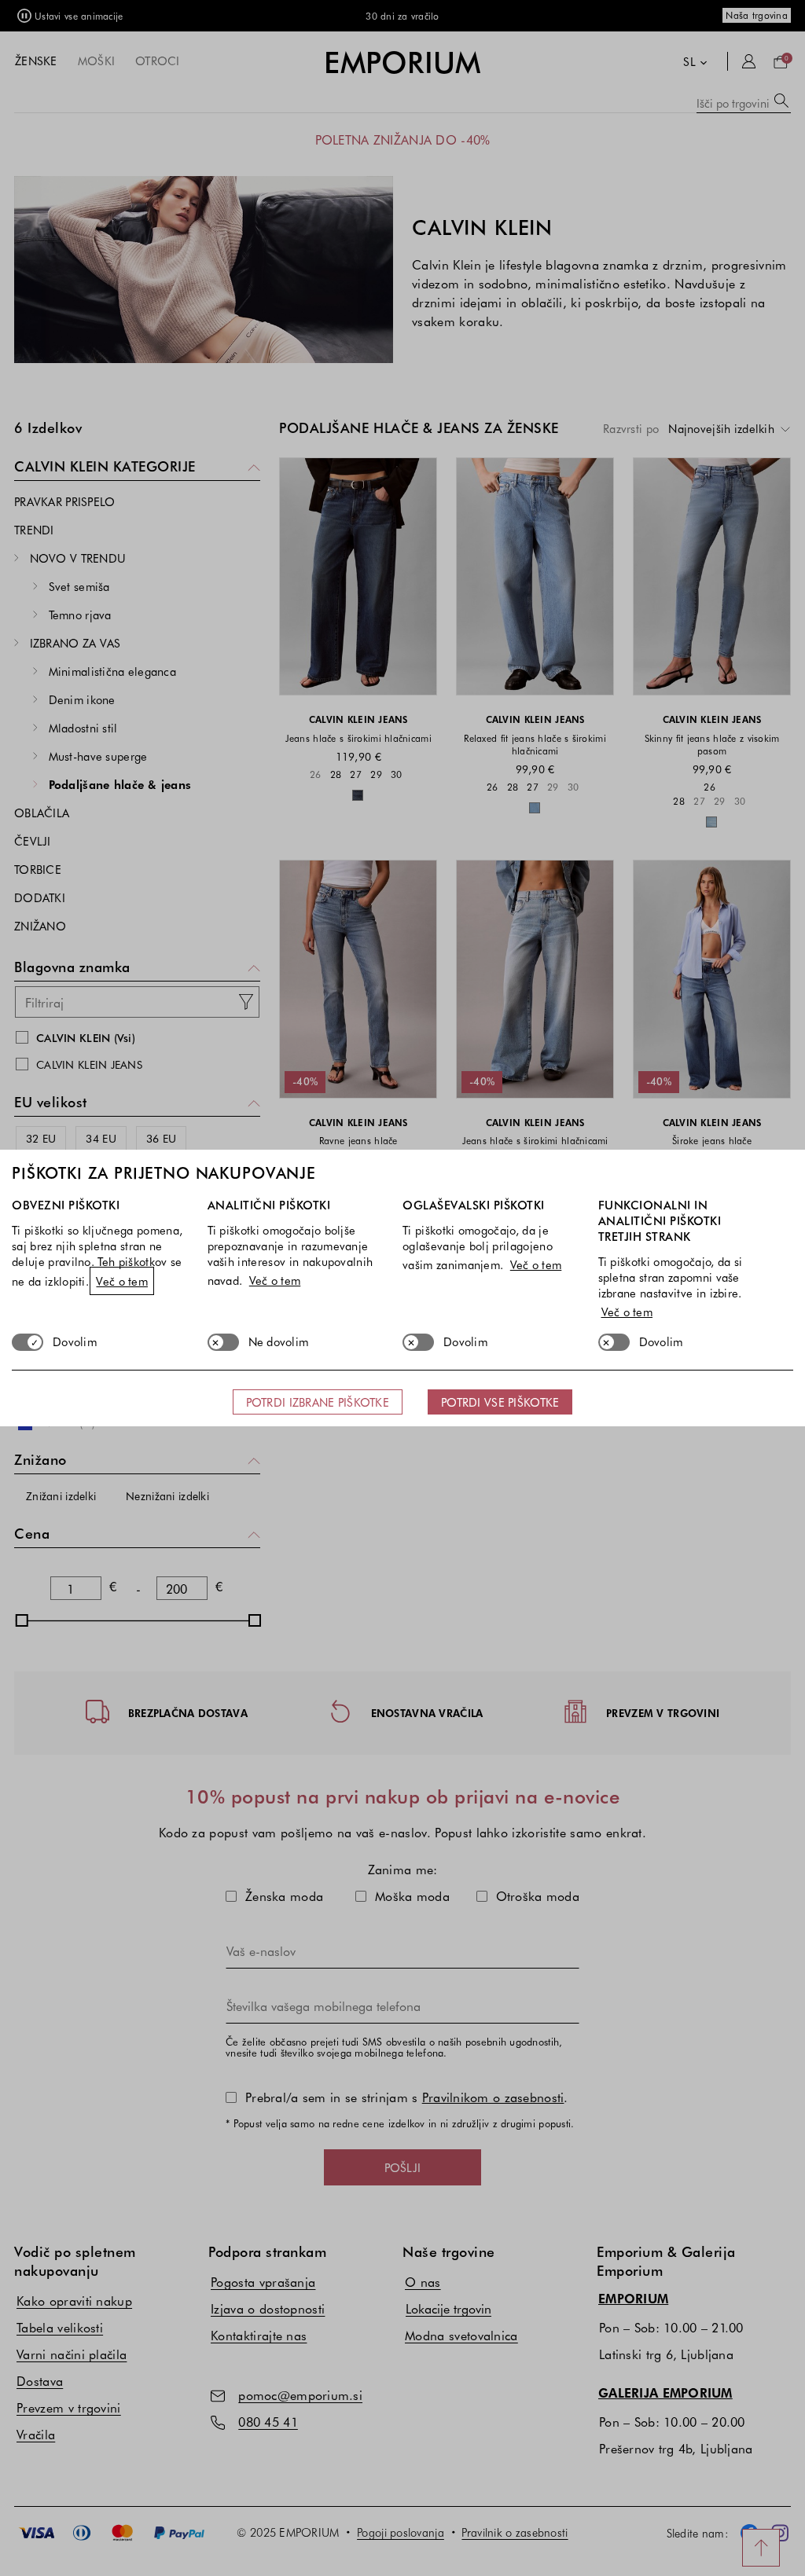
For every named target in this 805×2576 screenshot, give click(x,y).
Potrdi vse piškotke (500, 1402)
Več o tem (122, 1281)
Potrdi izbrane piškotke (318, 1402)
